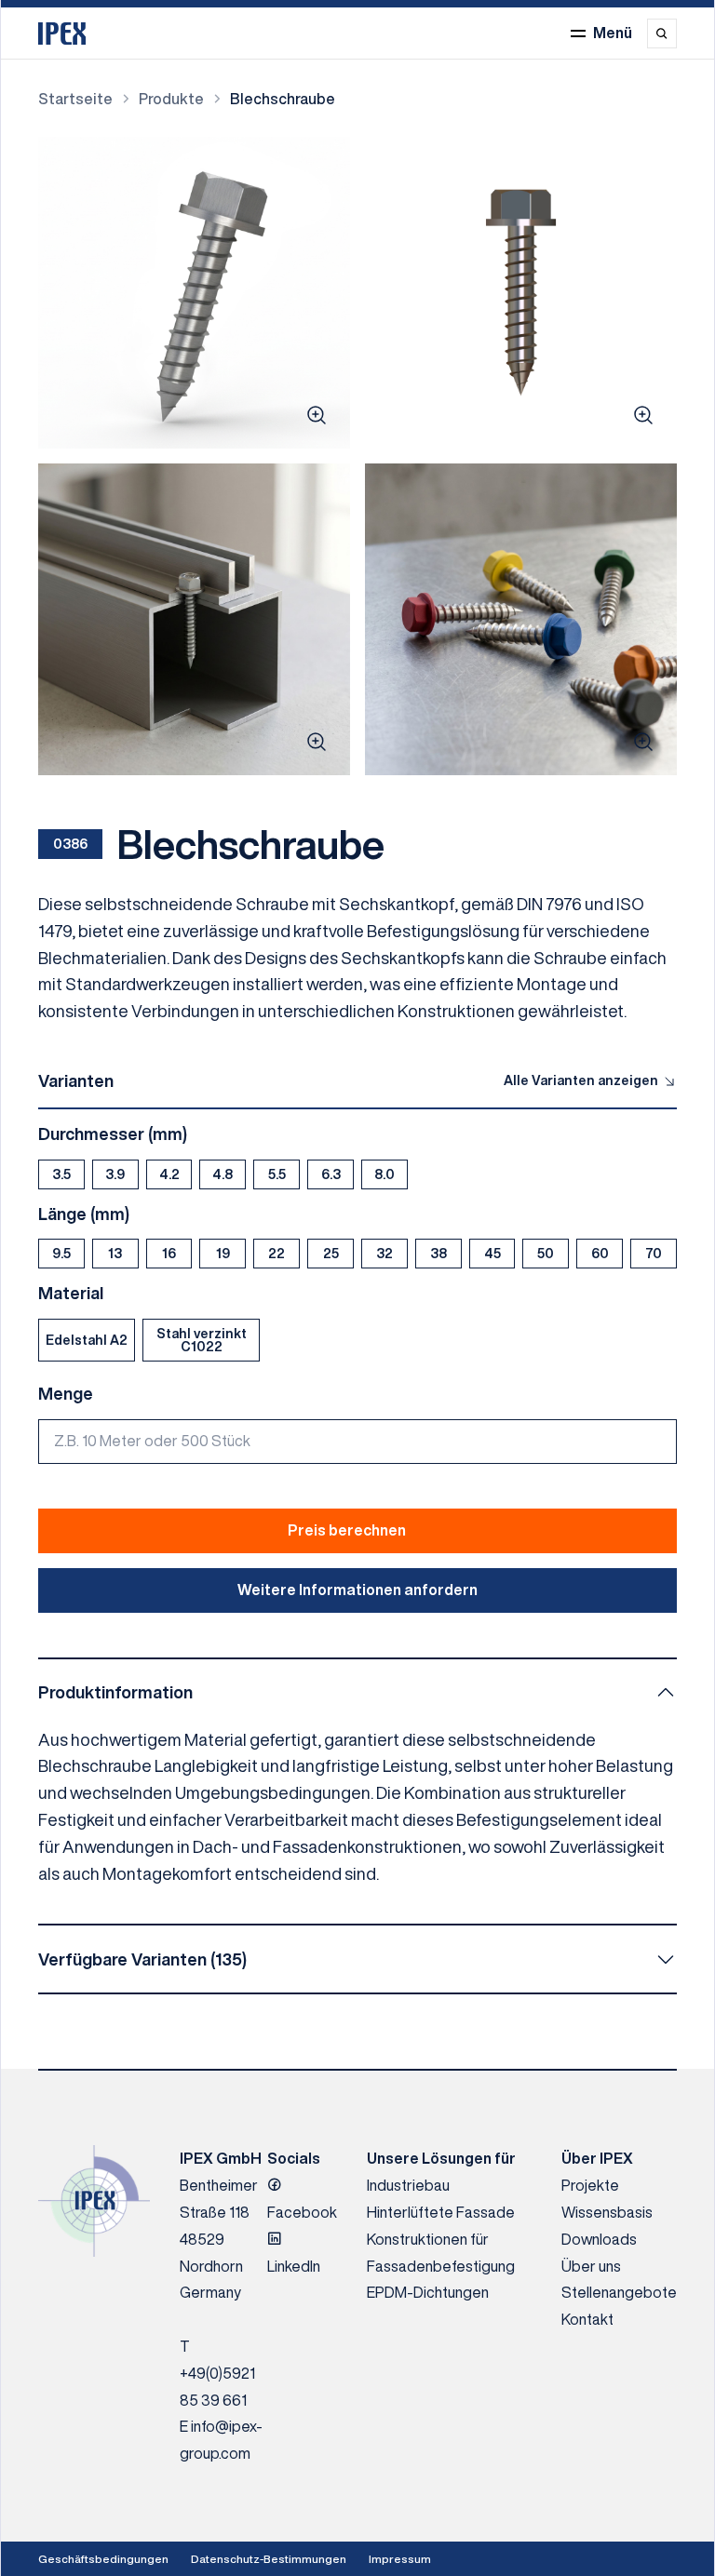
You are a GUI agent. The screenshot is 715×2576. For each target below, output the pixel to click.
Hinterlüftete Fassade (441, 2212)
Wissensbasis (607, 2212)
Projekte (590, 2185)
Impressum (400, 2559)
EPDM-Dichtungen (428, 2292)
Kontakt (587, 2319)
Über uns (591, 2266)
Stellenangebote (619, 2292)
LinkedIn (294, 2266)
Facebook (302, 2212)
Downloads (599, 2239)
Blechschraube (283, 99)
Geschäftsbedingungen (103, 2559)
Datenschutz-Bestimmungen (269, 2559)
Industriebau (408, 2185)
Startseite (75, 99)
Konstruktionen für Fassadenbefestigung (441, 2253)
